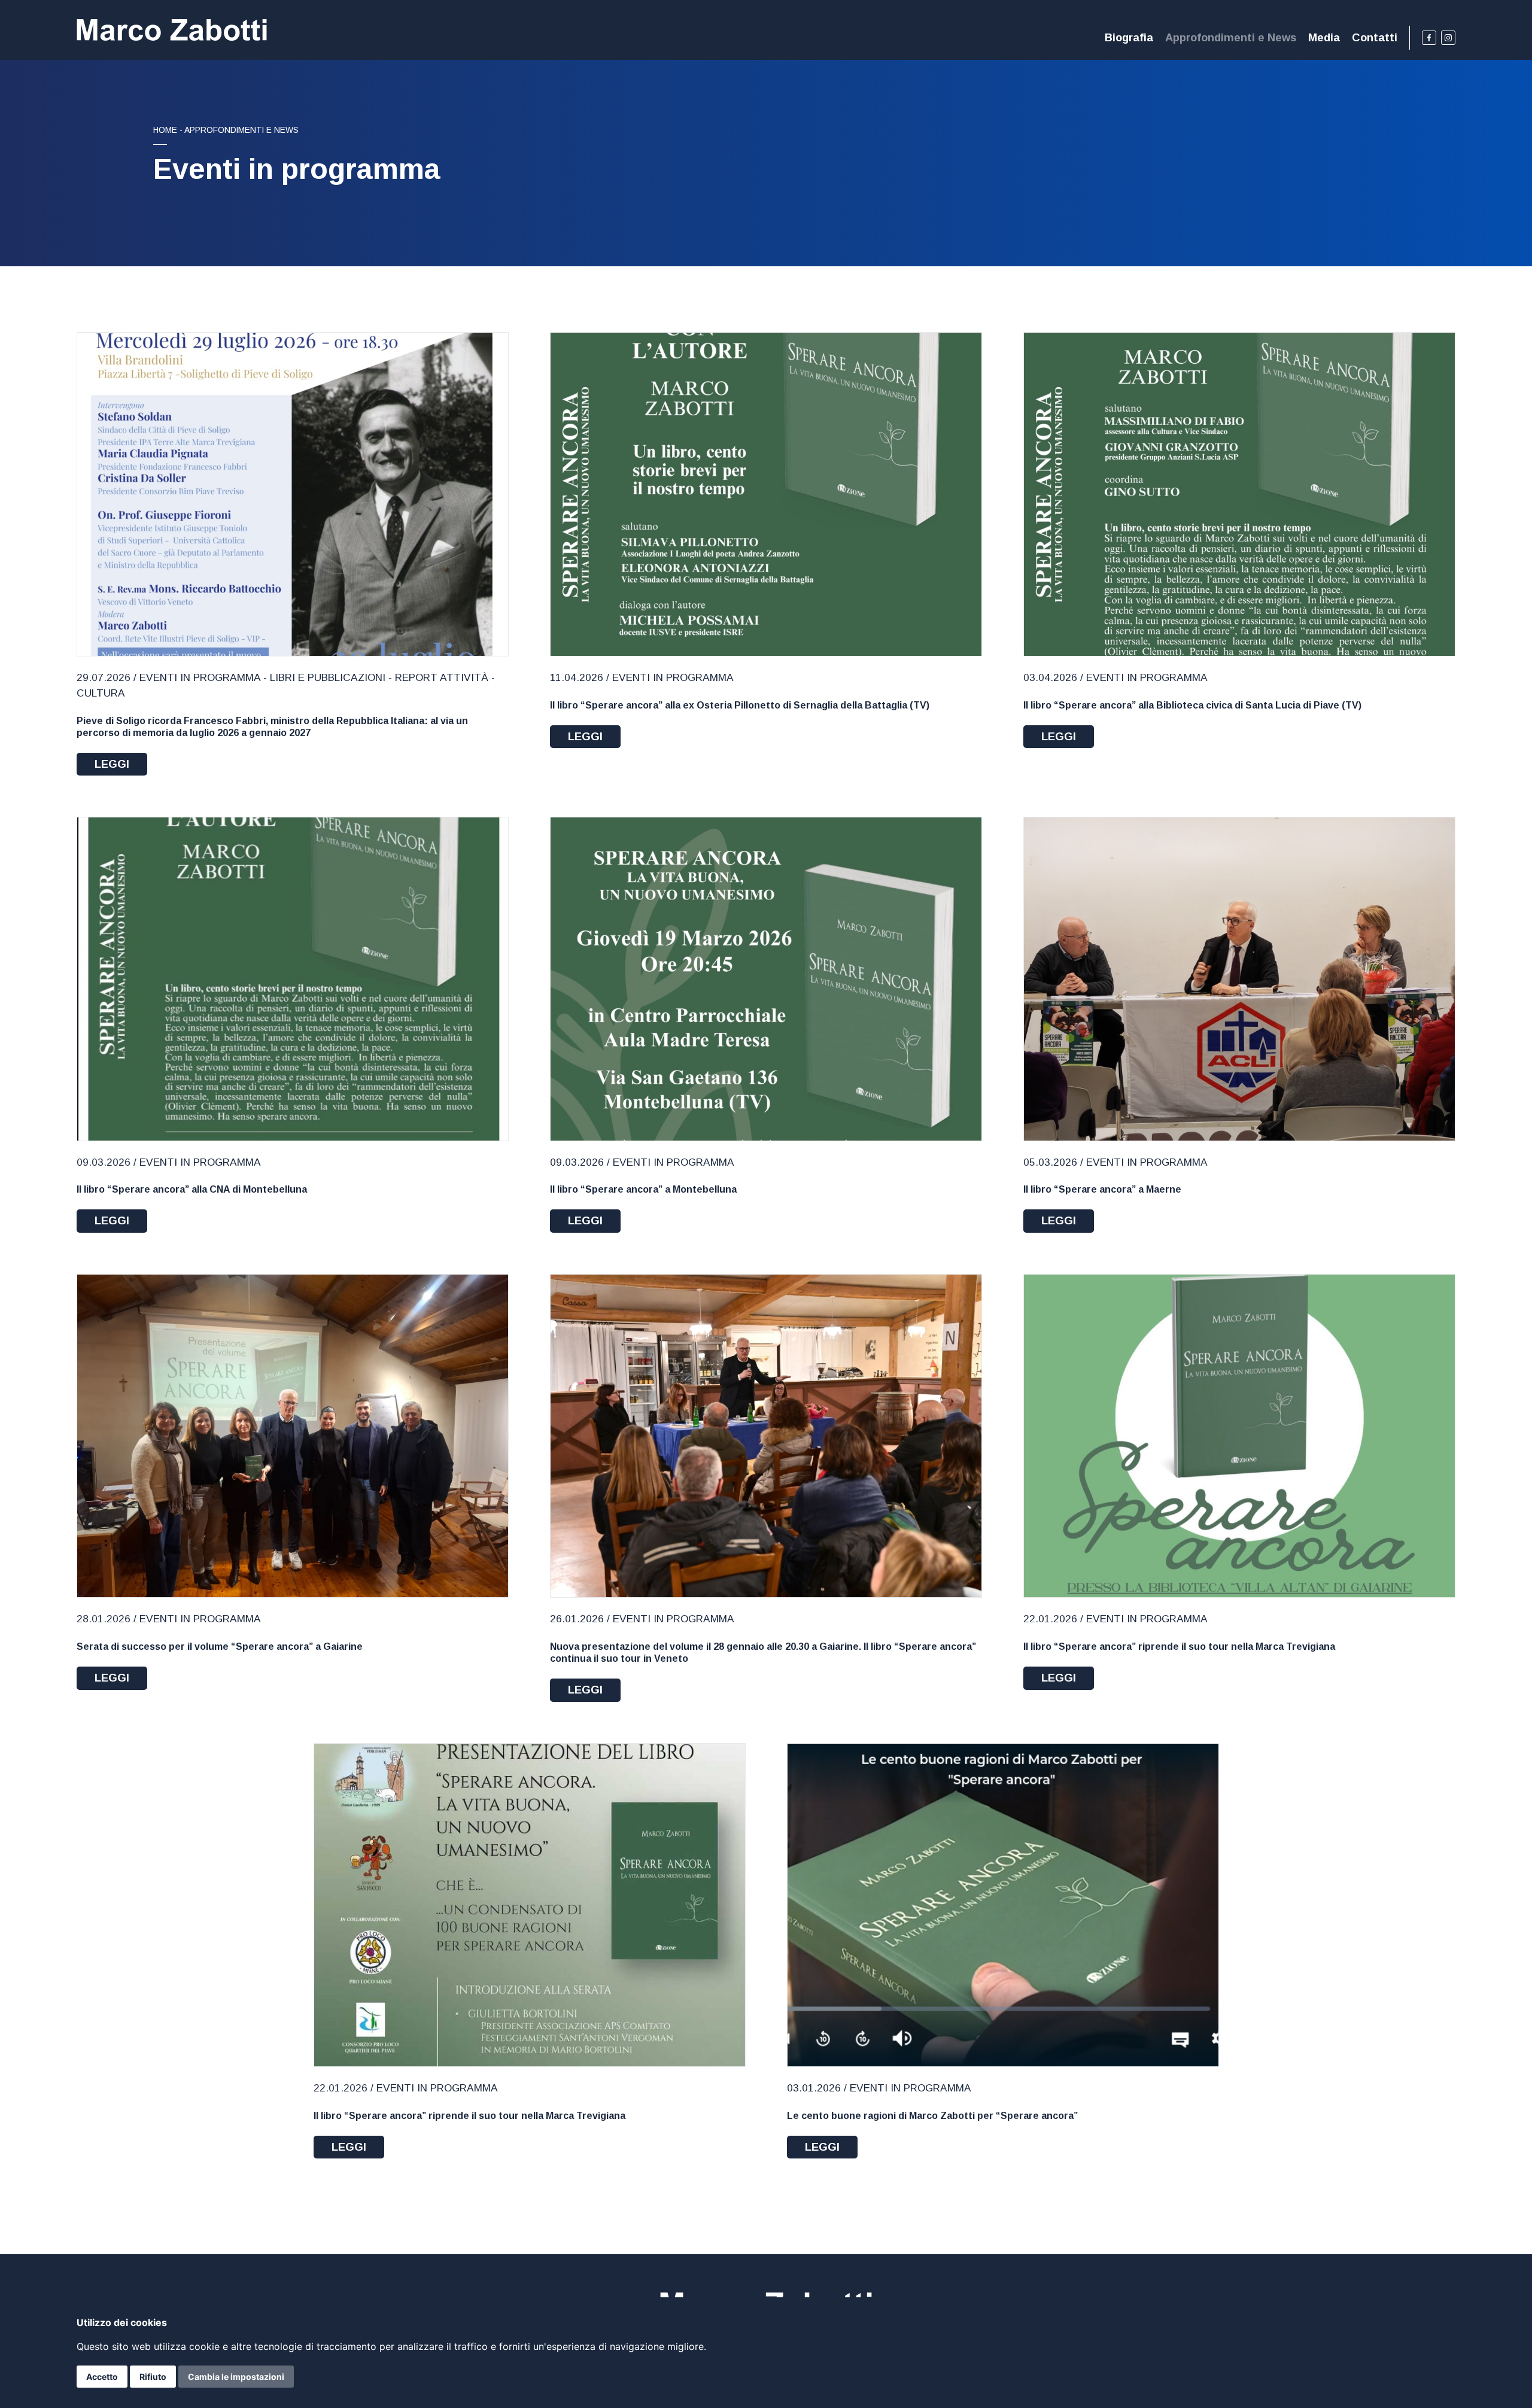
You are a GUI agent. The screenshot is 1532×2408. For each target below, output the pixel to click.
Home (165, 130)
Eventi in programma (200, 677)
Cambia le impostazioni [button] (236, 2377)
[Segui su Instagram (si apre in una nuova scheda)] (1448, 38)
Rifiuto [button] (153, 2377)
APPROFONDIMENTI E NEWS (241, 130)
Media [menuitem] (1324, 37)
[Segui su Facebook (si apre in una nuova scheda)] (1429, 38)
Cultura (101, 693)
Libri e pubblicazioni (328, 677)
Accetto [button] (102, 2377)
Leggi (112, 764)
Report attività (442, 677)
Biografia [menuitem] (1129, 37)
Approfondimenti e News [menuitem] (1231, 37)
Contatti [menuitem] (1375, 37)
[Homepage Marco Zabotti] (172, 30)
